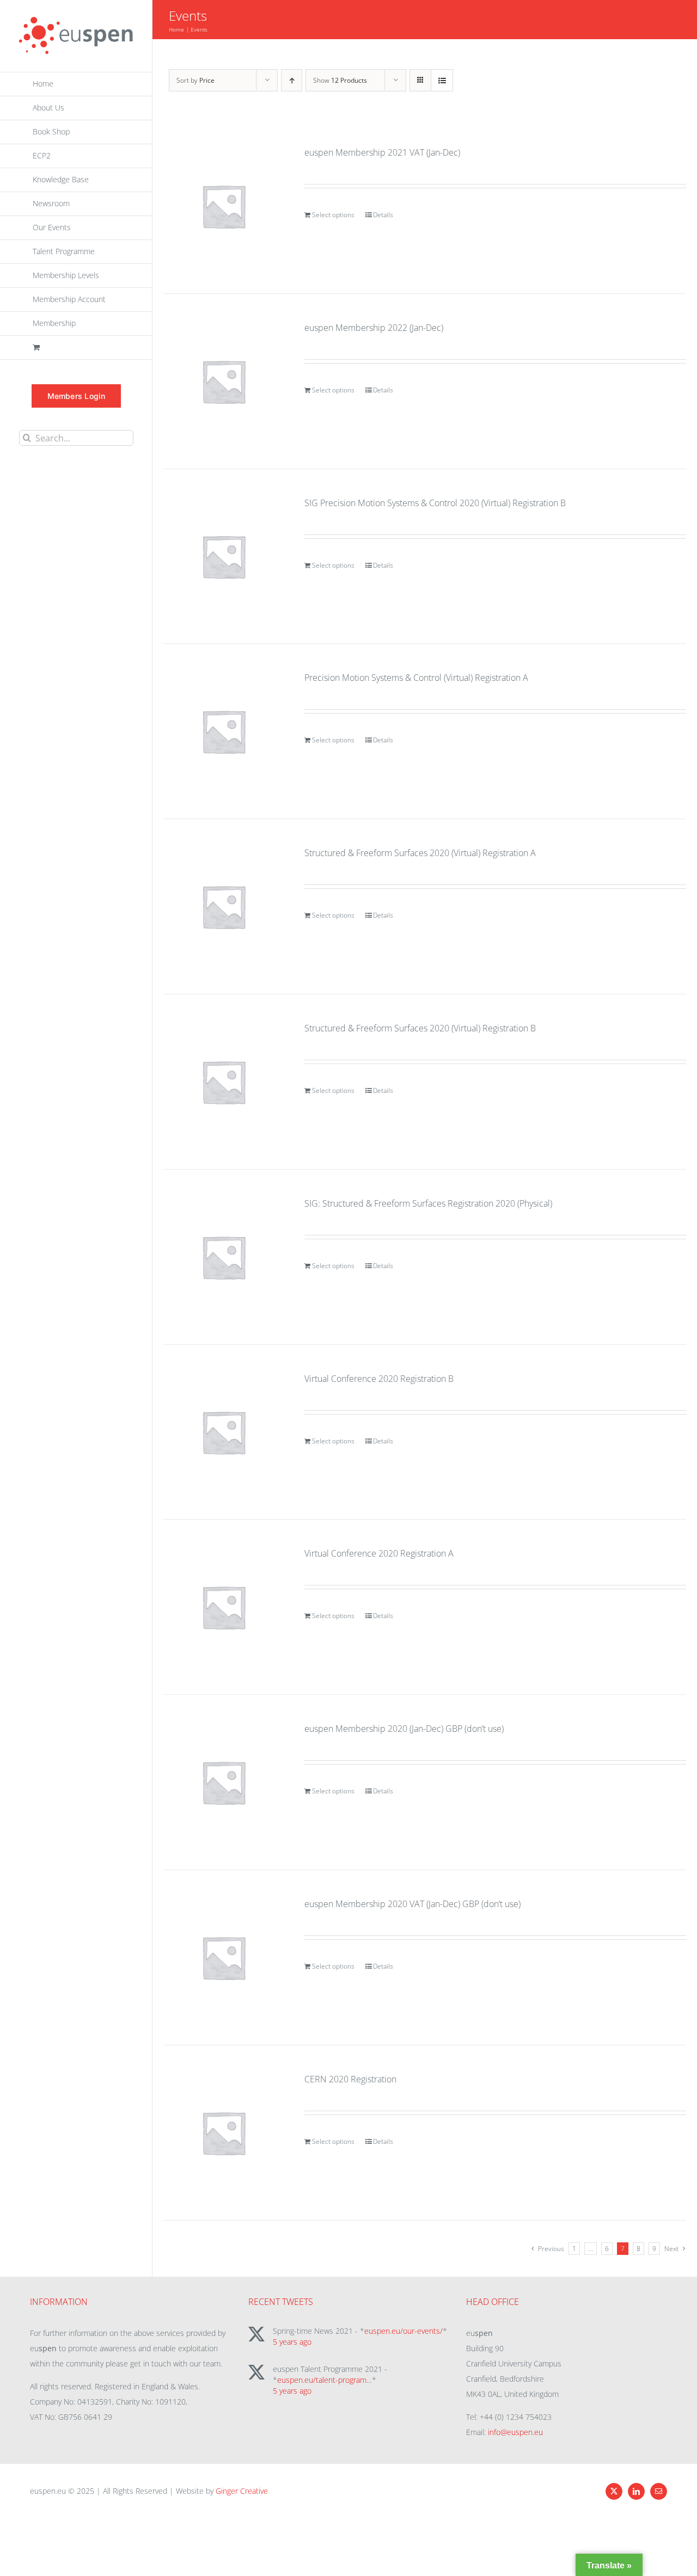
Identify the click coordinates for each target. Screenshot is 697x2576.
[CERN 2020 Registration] (224, 2133)
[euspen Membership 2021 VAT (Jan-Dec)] (224, 206)
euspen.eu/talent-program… (325, 2380)
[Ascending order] (292, 80)
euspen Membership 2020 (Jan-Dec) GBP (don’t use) (404, 1729)
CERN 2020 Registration (350, 2079)
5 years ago (292, 2342)
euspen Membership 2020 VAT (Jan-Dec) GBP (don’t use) (412, 1904)
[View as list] (442, 80)
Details (383, 215)
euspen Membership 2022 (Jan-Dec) (374, 328)
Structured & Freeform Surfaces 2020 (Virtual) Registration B (420, 1028)
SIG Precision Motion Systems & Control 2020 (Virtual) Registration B (435, 503)
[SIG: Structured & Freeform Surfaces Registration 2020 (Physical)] (224, 1257)
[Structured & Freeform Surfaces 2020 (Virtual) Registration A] (224, 906)
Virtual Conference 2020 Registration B (379, 1379)
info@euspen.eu (515, 2432)
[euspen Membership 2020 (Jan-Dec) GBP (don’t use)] (224, 1782)
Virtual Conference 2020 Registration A (379, 1553)
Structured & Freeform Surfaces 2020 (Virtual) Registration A (420, 853)
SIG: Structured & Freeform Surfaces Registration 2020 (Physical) (428, 1203)
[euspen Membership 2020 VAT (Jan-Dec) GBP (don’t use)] (224, 1957)
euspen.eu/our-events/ (403, 2331)
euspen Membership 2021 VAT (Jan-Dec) (382, 152)
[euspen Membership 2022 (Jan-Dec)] (224, 381)
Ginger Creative (242, 2491)
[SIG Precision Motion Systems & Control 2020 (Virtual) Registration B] (224, 557)
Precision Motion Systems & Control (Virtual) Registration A (416, 678)
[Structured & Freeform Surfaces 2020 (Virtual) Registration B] (224, 1082)
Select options (333, 215)
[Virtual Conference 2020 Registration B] (224, 1432)
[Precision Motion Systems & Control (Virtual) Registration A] (224, 731)
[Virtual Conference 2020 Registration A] (224, 1607)
